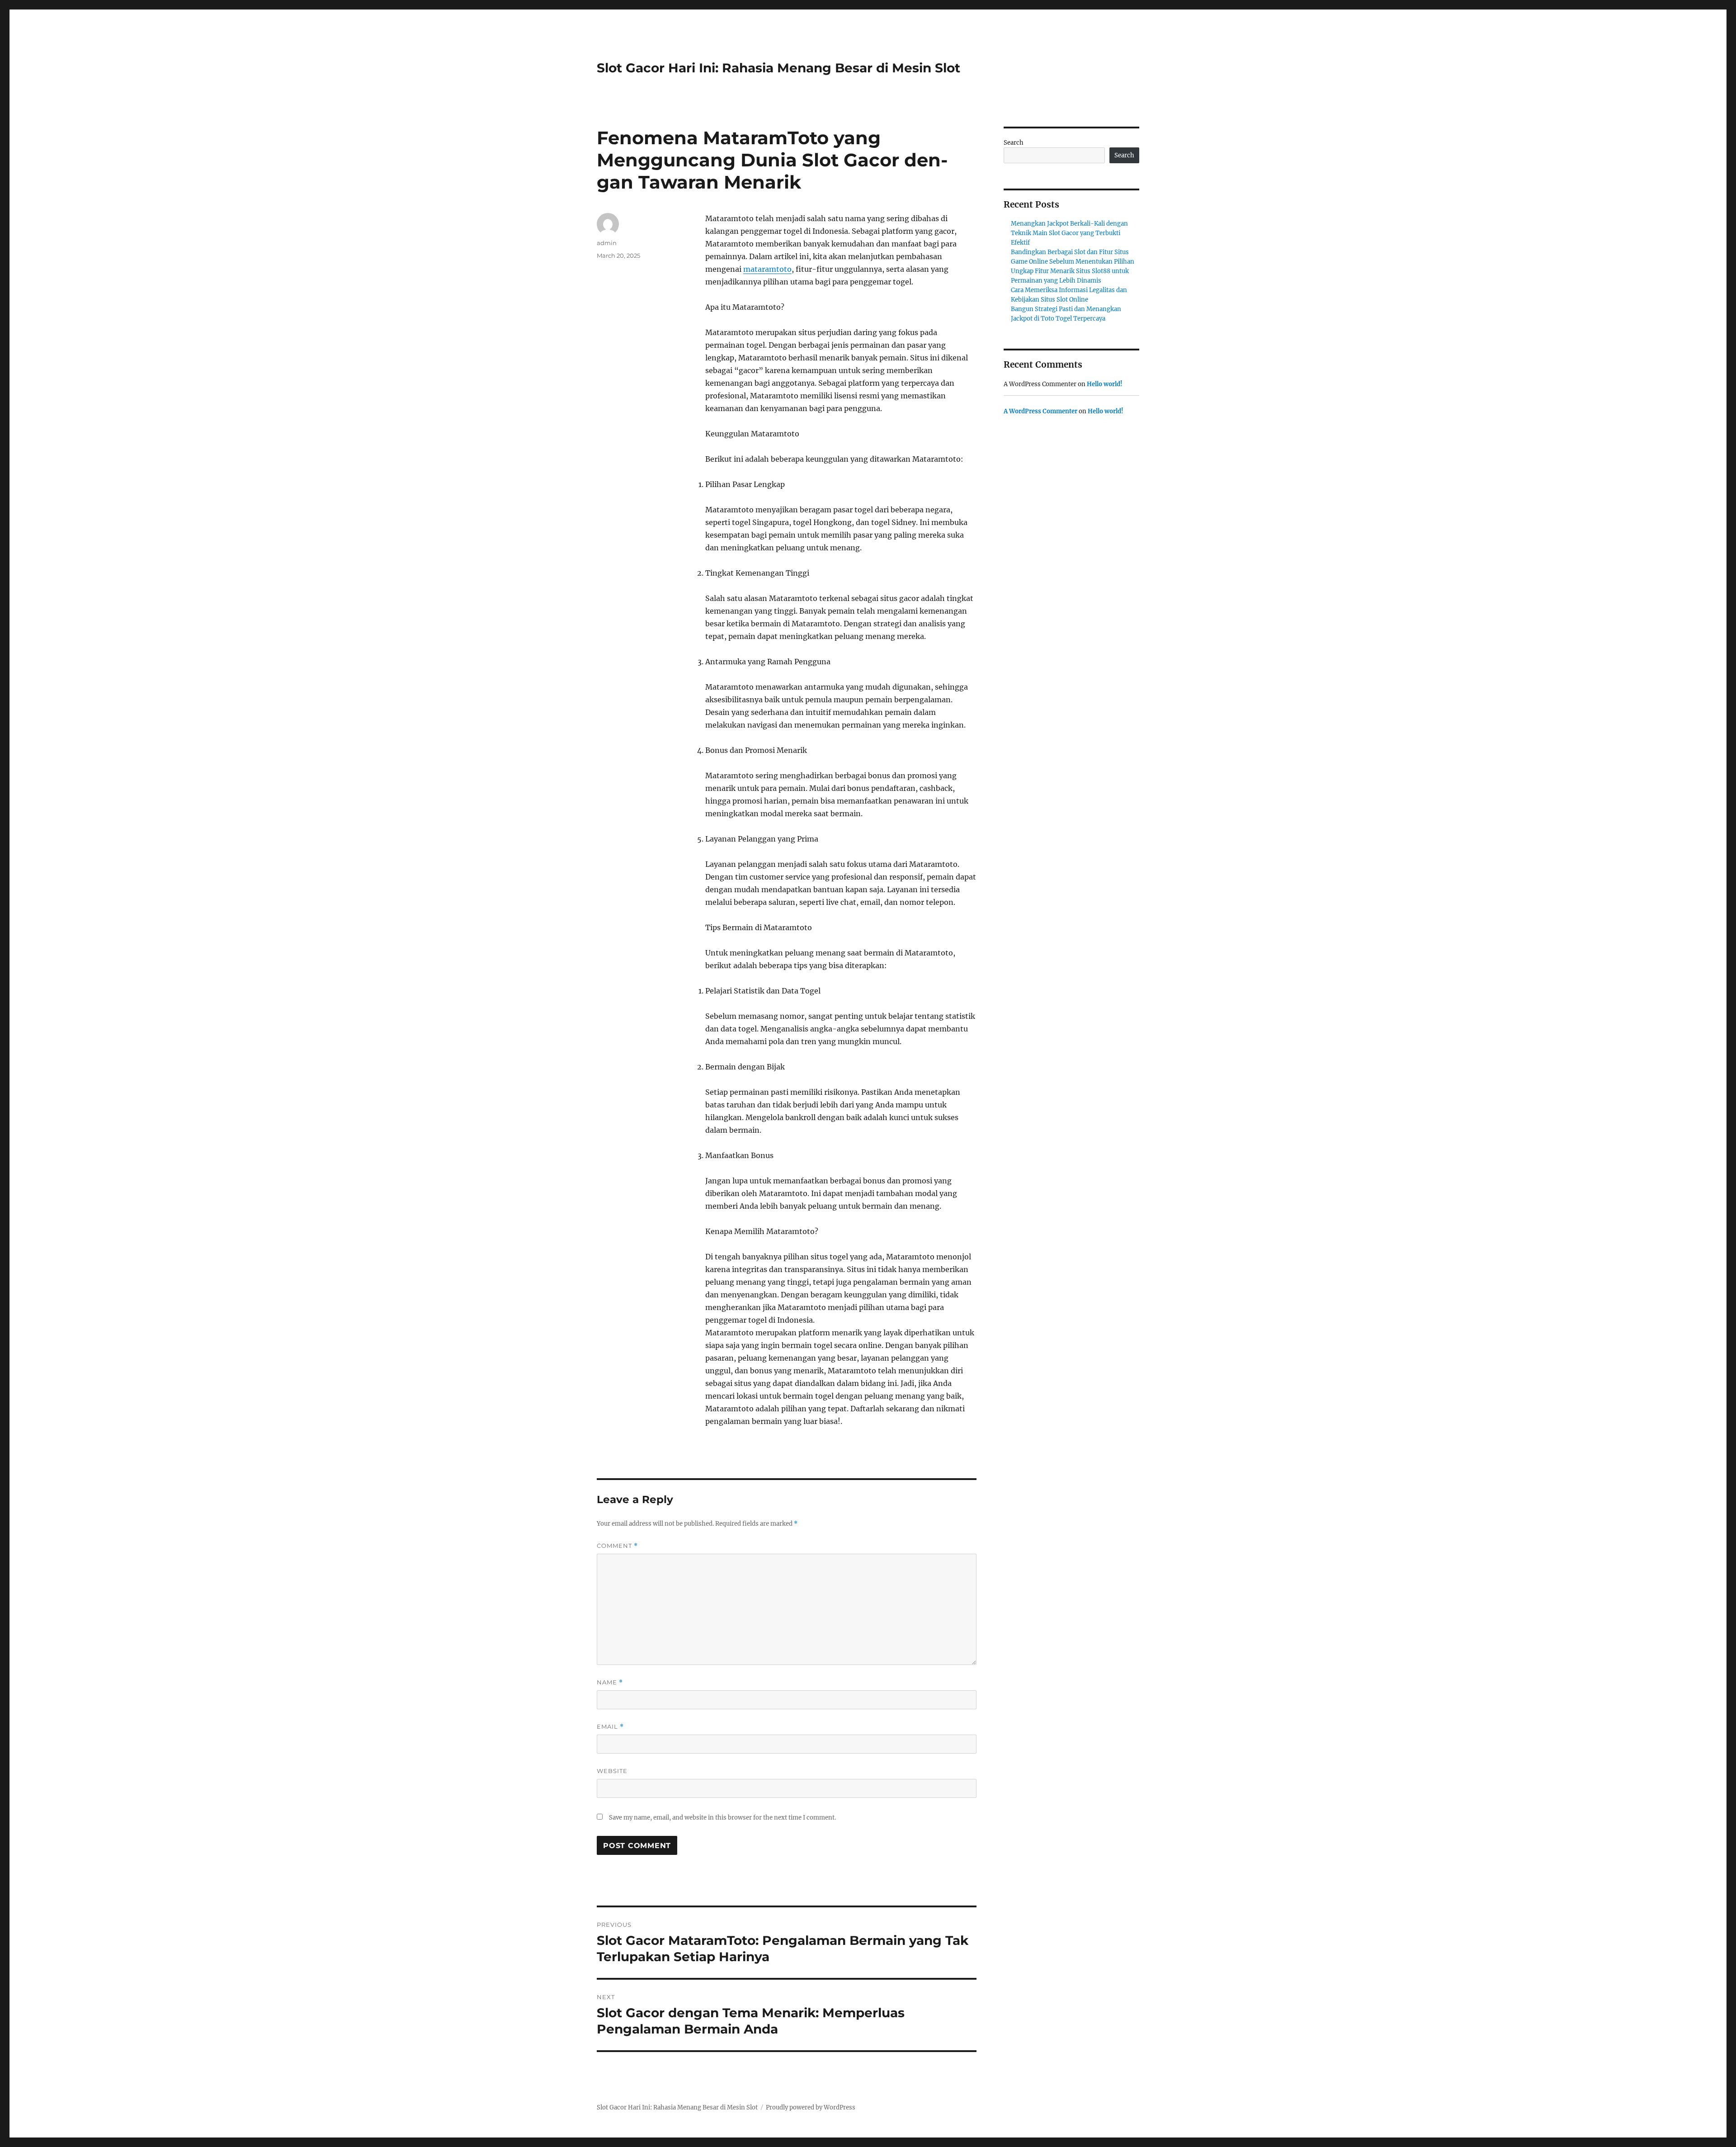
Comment (617, 1546)
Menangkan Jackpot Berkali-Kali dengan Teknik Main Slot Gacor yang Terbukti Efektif (1069, 233)
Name (610, 1682)
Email (610, 1727)
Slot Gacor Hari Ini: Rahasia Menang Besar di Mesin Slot (778, 68)
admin (607, 243)
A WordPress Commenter (1040, 411)
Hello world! (1105, 384)
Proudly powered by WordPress (811, 2107)
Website (612, 1771)
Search (1014, 143)
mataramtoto (767, 269)
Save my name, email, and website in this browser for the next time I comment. (722, 1818)
